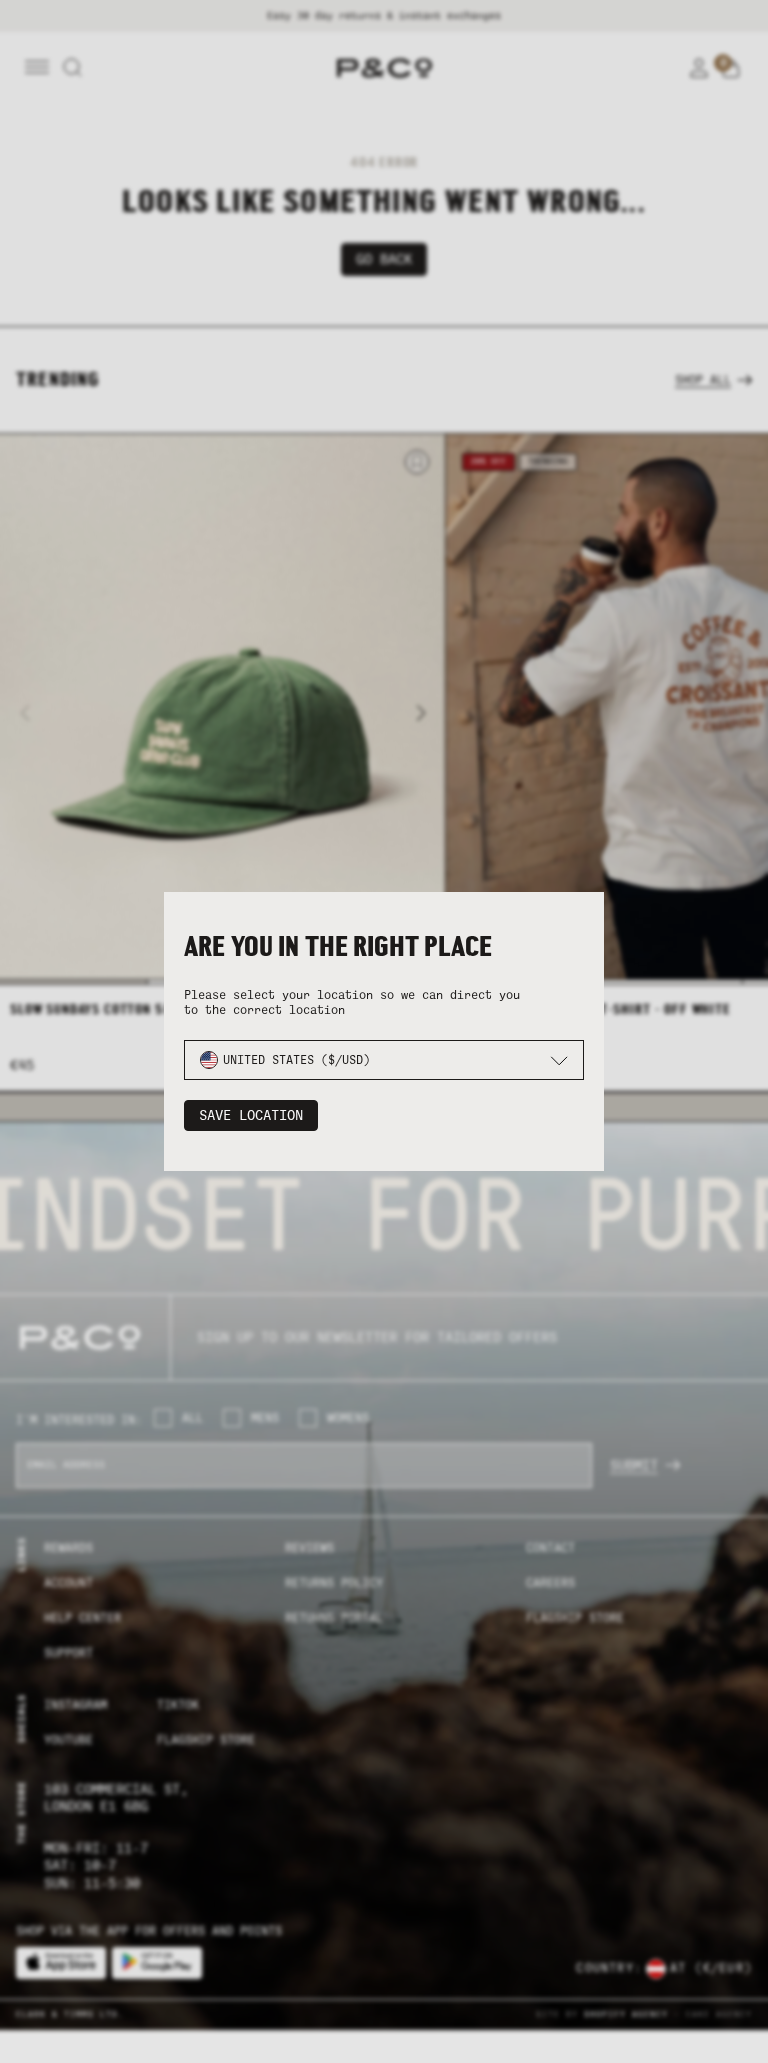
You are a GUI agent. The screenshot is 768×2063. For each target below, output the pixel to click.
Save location (251, 1115)
